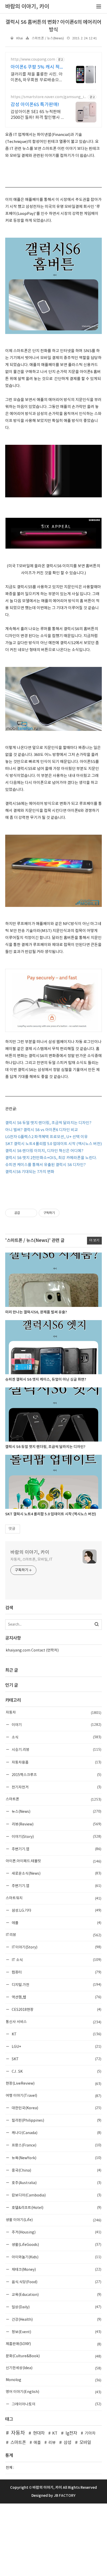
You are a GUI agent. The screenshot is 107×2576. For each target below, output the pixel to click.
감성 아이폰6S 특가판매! (35, 105)
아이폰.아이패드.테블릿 (53, 1861)
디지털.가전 (56, 1985)
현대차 (39, 2433)
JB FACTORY (65, 2496)
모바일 (85, 2443)
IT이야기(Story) (56, 1947)
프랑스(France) (56, 2145)
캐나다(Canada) (56, 2133)
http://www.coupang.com (33, 60)
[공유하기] (25, 1213)
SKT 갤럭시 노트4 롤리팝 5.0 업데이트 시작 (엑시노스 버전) (53, 1144)
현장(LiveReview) (53, 2084)
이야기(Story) (56, 1836)
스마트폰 (53, 1799)
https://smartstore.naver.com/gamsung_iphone (48, 97)
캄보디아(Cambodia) (56, 2195)
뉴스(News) (56, 1811)
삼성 (68, 2443)
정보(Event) (56, 2332)
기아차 (90, 2433)
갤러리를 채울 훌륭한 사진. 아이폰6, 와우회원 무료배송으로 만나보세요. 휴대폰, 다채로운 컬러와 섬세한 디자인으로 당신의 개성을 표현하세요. (38, 77)
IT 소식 (56, 1960)
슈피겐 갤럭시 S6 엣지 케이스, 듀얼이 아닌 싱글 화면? (46, 1380)
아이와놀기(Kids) (56, 2257)
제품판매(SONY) (53, 2344)
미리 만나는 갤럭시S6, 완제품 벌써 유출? (36, 1312)
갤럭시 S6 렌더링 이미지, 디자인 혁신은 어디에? (44, 1151)
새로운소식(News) (56, 1873)
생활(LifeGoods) (56, 2244)
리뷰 (52, 2443)
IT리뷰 (53, 1935)
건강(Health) (56, 2319)
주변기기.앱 (56, 1849)
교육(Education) (56, 2294)
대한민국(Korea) (56, 2108)
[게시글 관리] (31, 1213)
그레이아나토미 (56, 2404)
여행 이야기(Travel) (53, 2096)
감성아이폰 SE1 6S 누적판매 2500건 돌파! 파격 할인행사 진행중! (38, 115)
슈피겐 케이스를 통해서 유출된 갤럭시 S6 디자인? (45, 1165)
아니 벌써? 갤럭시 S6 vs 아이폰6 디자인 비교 (42, 1130)
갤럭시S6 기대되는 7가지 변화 (30, 1172)
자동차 (53, 1713)
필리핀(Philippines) (56, 2120)
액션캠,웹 (56, 1997)
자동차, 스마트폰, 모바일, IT (32, 1560)
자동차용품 (56, 1762)
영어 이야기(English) (53, 2392)
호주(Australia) (56, 2183)
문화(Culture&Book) (53, 2356)
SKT (56, 2059)
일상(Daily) (56, 2307)
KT (56, 2034)
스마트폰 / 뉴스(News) (48, 38)
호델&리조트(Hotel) (56, 2207)
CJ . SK (56, 2071)
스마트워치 (53, 1898)
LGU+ (56, 2046)
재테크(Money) (56, 2269)
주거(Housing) (56, 2232)
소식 (56, 1737)
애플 (56, 1923)
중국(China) (56, 2170)
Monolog (53, 2380)
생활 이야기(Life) (53, 2220)
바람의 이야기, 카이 (30, 1552)
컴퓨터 (56, 1972)
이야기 (56, 1725)
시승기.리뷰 (56, 1749)
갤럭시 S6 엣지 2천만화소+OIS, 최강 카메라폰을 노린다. (51, 1158)
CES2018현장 (56, 2009)
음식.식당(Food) (56, 2282)
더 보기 (94, 1240)
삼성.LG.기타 (56, 1910)
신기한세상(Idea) (53, 2368)
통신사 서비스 (53, 2022)
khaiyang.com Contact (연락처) (32, 1650)
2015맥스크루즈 (56, 1775)
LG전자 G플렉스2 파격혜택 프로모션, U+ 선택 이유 (46, 1137)
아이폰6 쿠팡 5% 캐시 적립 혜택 (37, 67)
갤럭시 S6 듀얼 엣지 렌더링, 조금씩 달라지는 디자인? (48, 1123)
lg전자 (71, 2433)
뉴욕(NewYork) (56, 2158)
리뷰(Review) (56, 1824)
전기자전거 (56, 1787)
